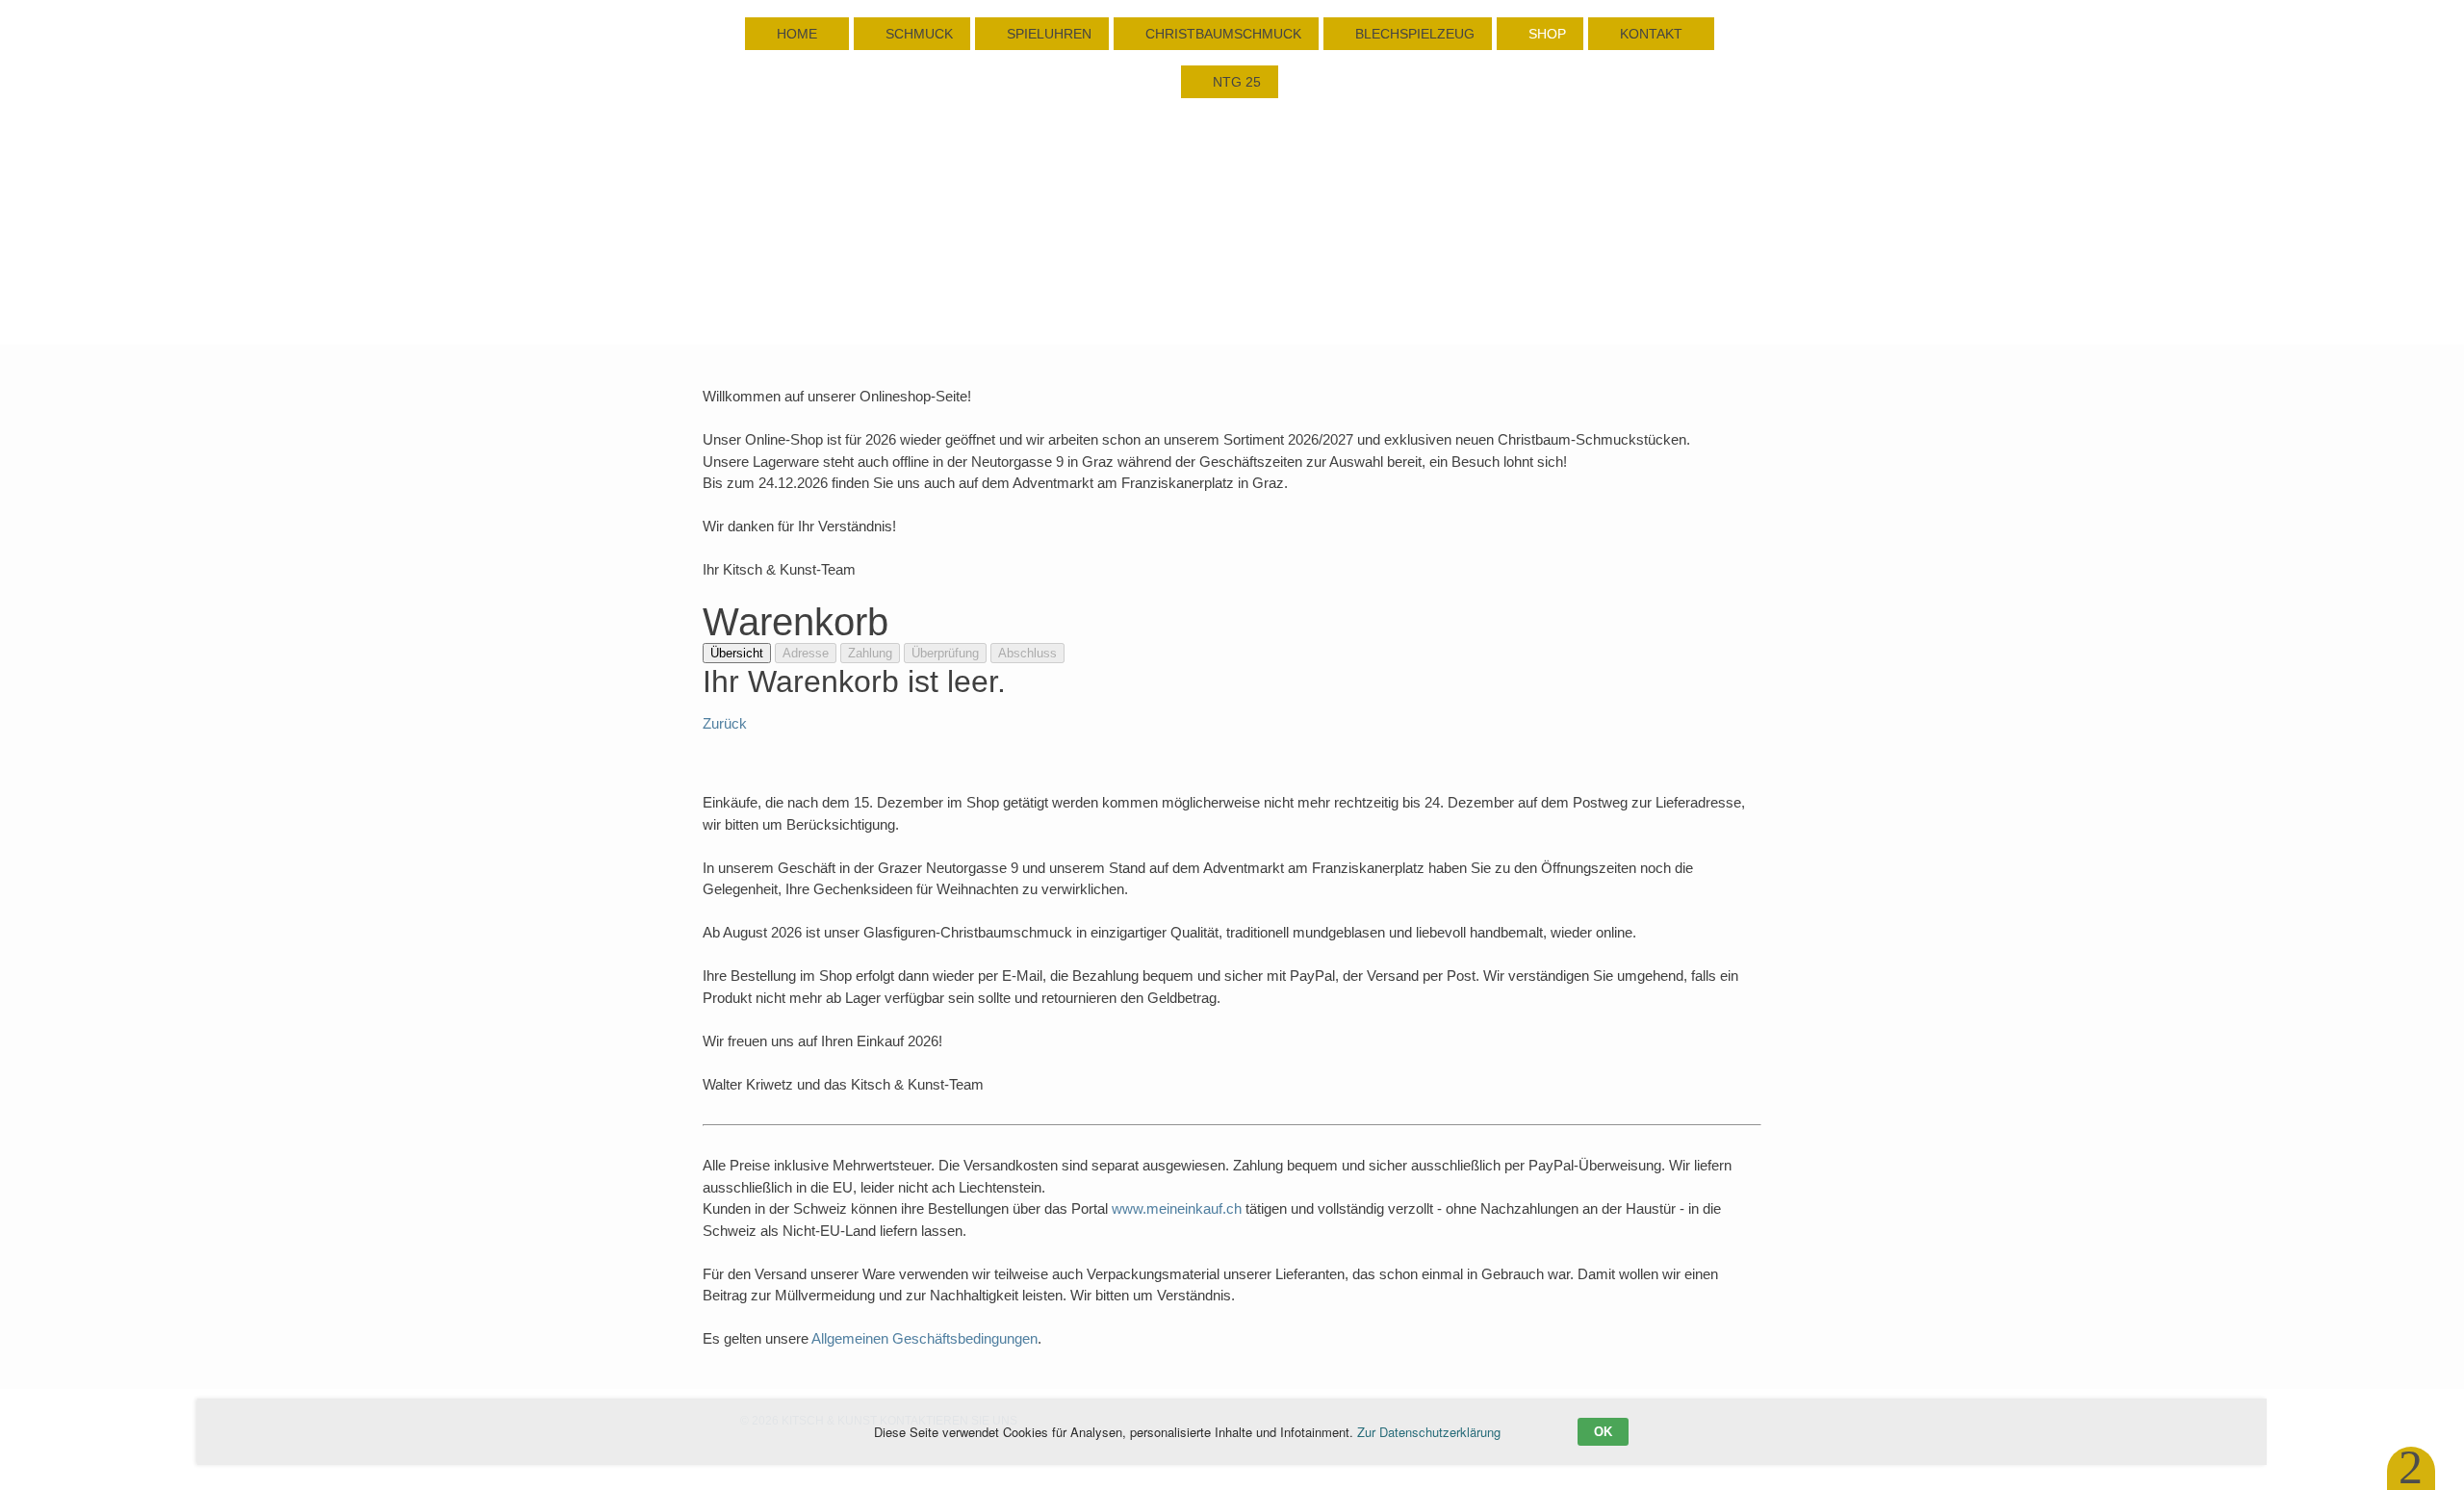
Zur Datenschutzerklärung (1429, 1432)
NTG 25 (1235, 82)
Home (797, 34)
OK (1603, 1432)
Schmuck (917, 34)
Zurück (725, 723)
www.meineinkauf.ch (1177, 1208)
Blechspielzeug (1413, 34)
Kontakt (1651, 34)
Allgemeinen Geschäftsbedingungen (924, 1338)
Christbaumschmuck (1221, 34)
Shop (1545, 34)
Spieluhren (1047, 34)
